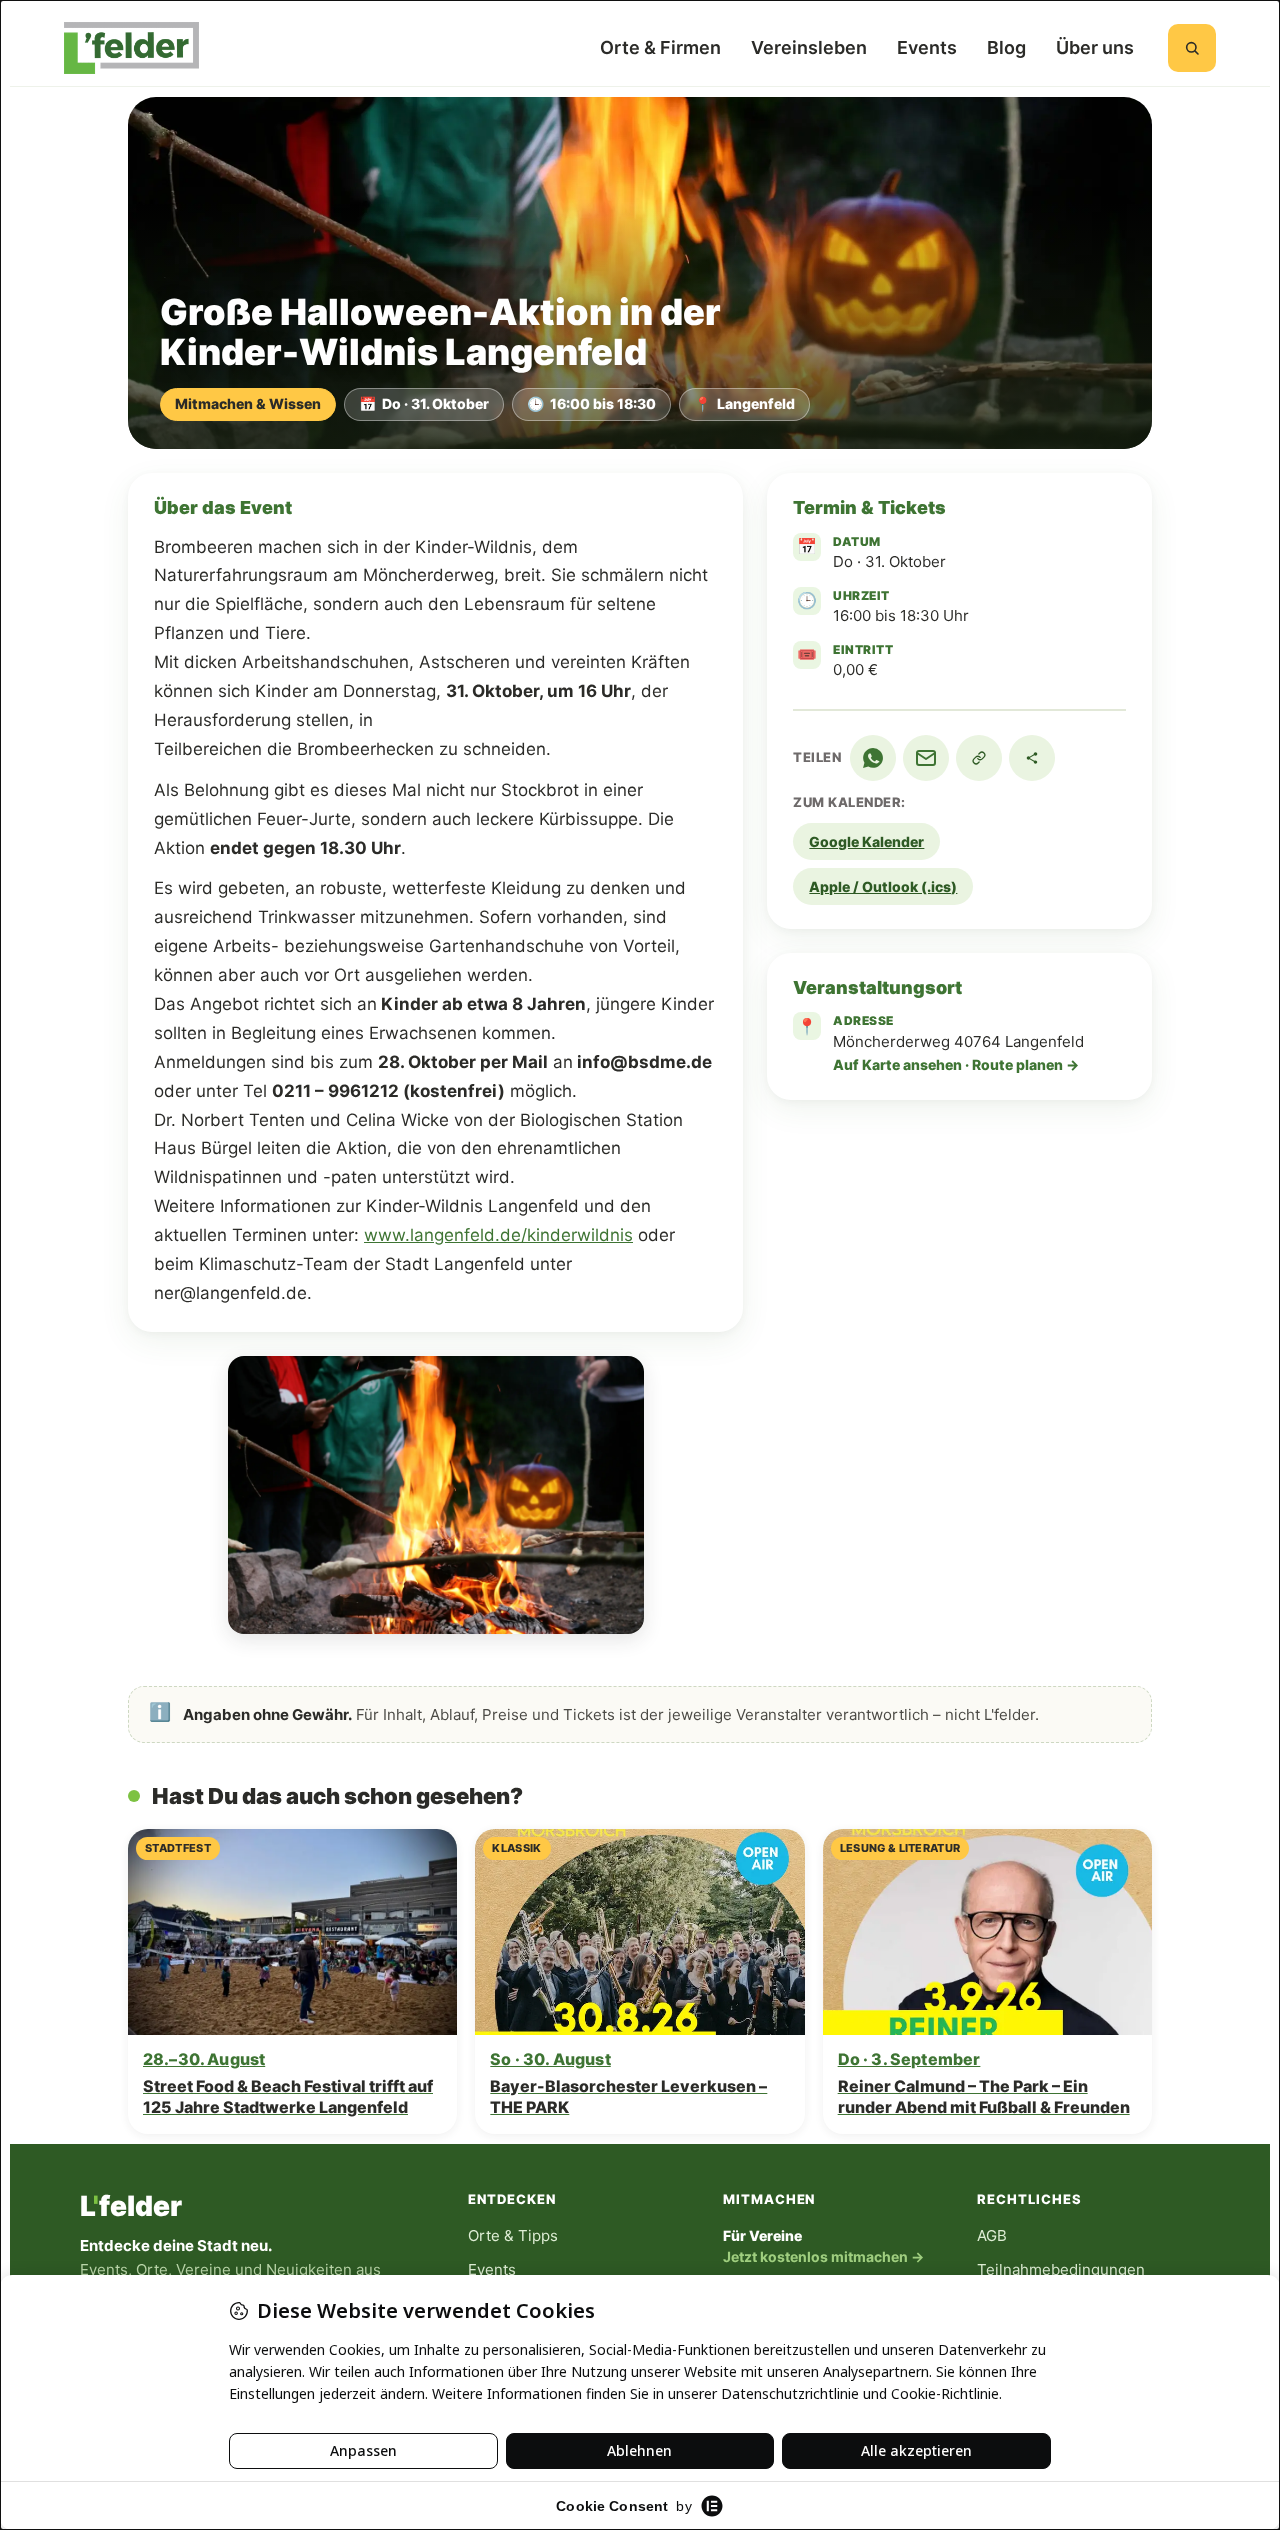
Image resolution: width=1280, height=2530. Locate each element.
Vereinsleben (809, 47)
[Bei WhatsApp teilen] (873, 758)
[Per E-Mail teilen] (926, 758)
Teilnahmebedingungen (1061, 2269)
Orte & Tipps (513, 2235)
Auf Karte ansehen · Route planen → (956, 1064)
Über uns (1095, 47)
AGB (992, 2235)
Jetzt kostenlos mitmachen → (823, 2256)
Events (927, 47)
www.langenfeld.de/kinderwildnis (498, 1235)
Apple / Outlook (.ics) (883, 886)
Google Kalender (866, 841)
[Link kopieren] (979, 758)
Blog (1006, 47)
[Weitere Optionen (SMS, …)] (1032, 758)
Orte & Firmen (660, 47)
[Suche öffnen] (1192, 48)
